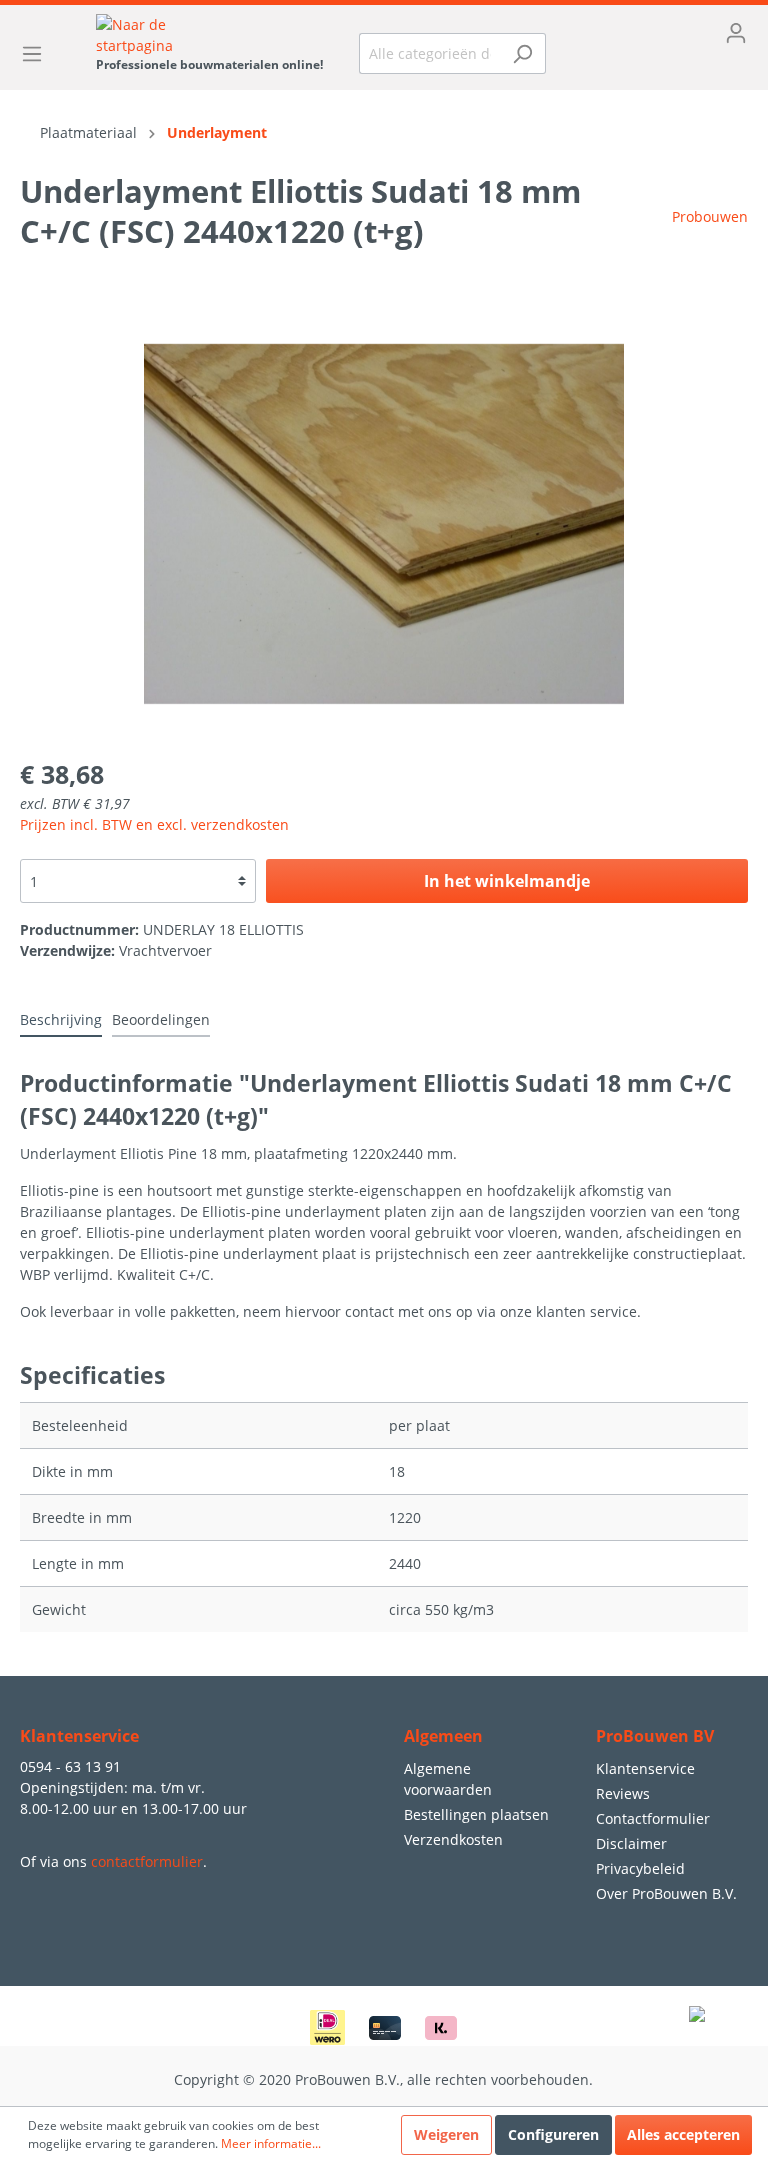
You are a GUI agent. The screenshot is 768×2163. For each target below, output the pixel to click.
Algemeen (443, 1736)
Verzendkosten (453, 1839)
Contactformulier (653, 1818)
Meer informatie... (271, 2143)
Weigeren (446, 2134)
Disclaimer (631, 1843)
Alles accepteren (683, 2134)
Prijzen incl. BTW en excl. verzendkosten (154, 824)
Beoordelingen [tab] (161, 1019)
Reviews (623, 1793)
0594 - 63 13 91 (70, 1766)
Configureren (553, 2134)
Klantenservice (645, 1768)
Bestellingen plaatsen (476, 1814)
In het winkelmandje (507, 881)
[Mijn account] (661, 33)
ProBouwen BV (655, 1736)
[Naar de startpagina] (209, 35)
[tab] (61, 1019)
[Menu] (38, 54)
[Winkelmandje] (661, 65)
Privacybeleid (640, 1868)
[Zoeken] (522, 53)
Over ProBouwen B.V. (666, 1893)
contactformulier (147, 1861)
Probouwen (710, 216)
